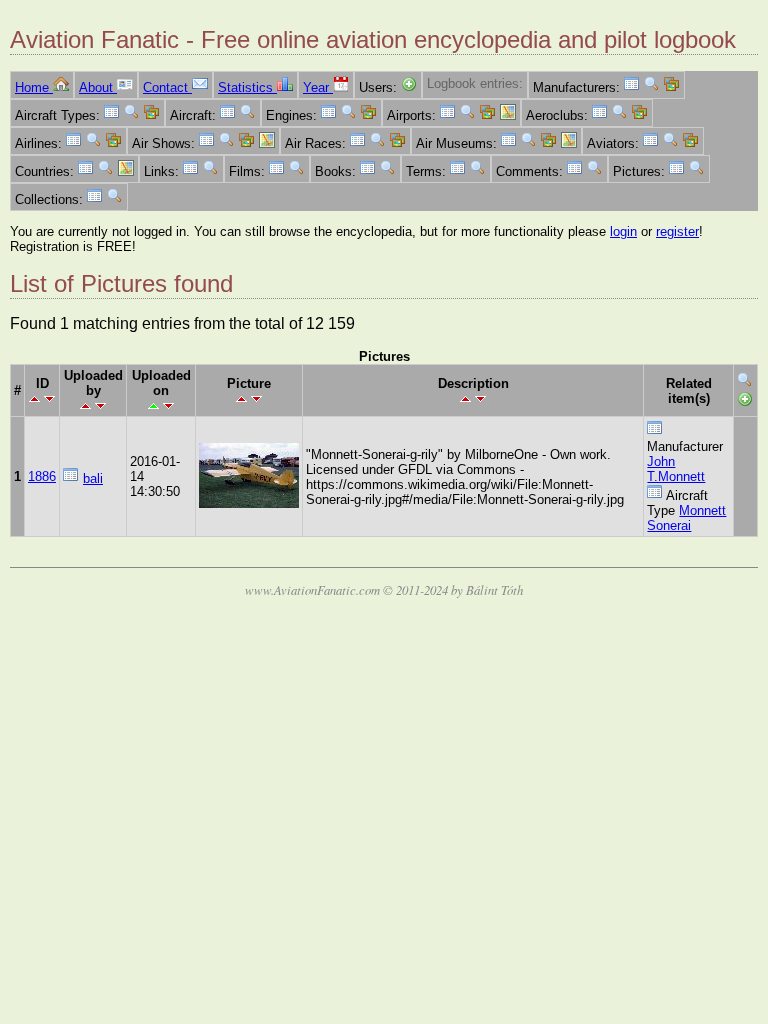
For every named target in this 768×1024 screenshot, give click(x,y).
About (98, 87)
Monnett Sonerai (686, 518)
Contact (167, 87)
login (623, 231)
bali (93, 478)
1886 (42, 476)
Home (34, 87)
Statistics (247, 87)
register (677, 231)
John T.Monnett (676, 469)
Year (318, 87)
